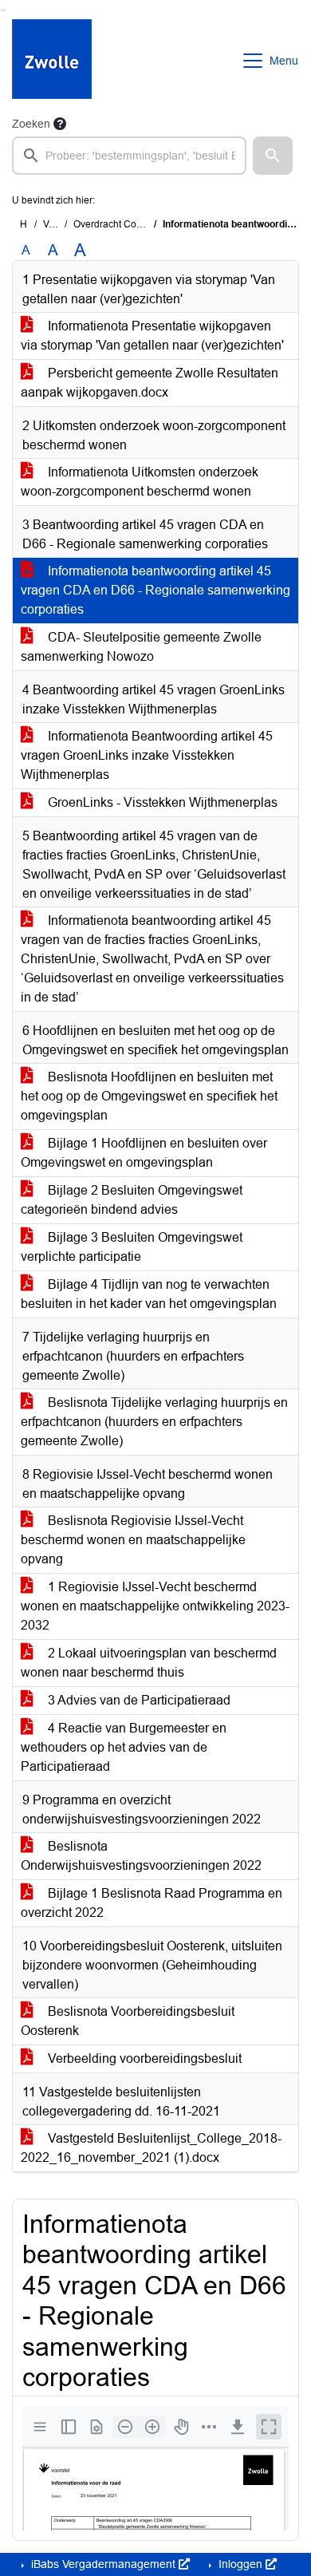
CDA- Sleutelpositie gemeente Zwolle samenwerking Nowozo (141, 647)
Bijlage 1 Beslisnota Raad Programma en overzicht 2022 (152, 1903)
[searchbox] (129, 156)
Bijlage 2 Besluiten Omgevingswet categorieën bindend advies (132, 1200)
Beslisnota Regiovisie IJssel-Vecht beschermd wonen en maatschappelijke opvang (133, 1540)
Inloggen (240, 2564)
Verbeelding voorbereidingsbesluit (143, 2058)
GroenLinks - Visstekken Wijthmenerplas (161, 802)
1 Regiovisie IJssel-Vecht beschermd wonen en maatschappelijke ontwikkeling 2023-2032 (155, 1606)
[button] (273, 156)
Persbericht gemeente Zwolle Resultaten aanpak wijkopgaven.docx (150, 383)
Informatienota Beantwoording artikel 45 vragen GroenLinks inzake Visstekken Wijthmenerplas (147, 755)
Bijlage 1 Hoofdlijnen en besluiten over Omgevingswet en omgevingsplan (144, 1153)
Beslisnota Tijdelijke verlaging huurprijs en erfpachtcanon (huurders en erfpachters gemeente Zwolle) (154, 1422)
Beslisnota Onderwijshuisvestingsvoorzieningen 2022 (141, 1856)
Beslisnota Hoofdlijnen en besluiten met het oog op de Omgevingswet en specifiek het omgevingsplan (149, 1096)
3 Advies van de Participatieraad (138, 1700)
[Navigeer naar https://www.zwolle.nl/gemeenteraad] (52, 61)
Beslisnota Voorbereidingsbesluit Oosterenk (128, 2021)
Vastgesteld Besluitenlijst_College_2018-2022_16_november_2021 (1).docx (151, 2148)
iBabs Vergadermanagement (103, 2564)
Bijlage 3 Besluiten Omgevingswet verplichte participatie (132, 1247)
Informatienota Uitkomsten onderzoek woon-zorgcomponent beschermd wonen (140, 482)
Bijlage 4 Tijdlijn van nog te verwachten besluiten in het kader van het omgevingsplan (149, 1294)
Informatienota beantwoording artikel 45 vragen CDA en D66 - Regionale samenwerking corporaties (155, 590)
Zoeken (31, 124)
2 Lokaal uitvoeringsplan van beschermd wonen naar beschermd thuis (149, 1663)
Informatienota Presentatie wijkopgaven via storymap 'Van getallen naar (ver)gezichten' (152, 336)
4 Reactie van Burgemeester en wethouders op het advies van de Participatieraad (124, 1747)
